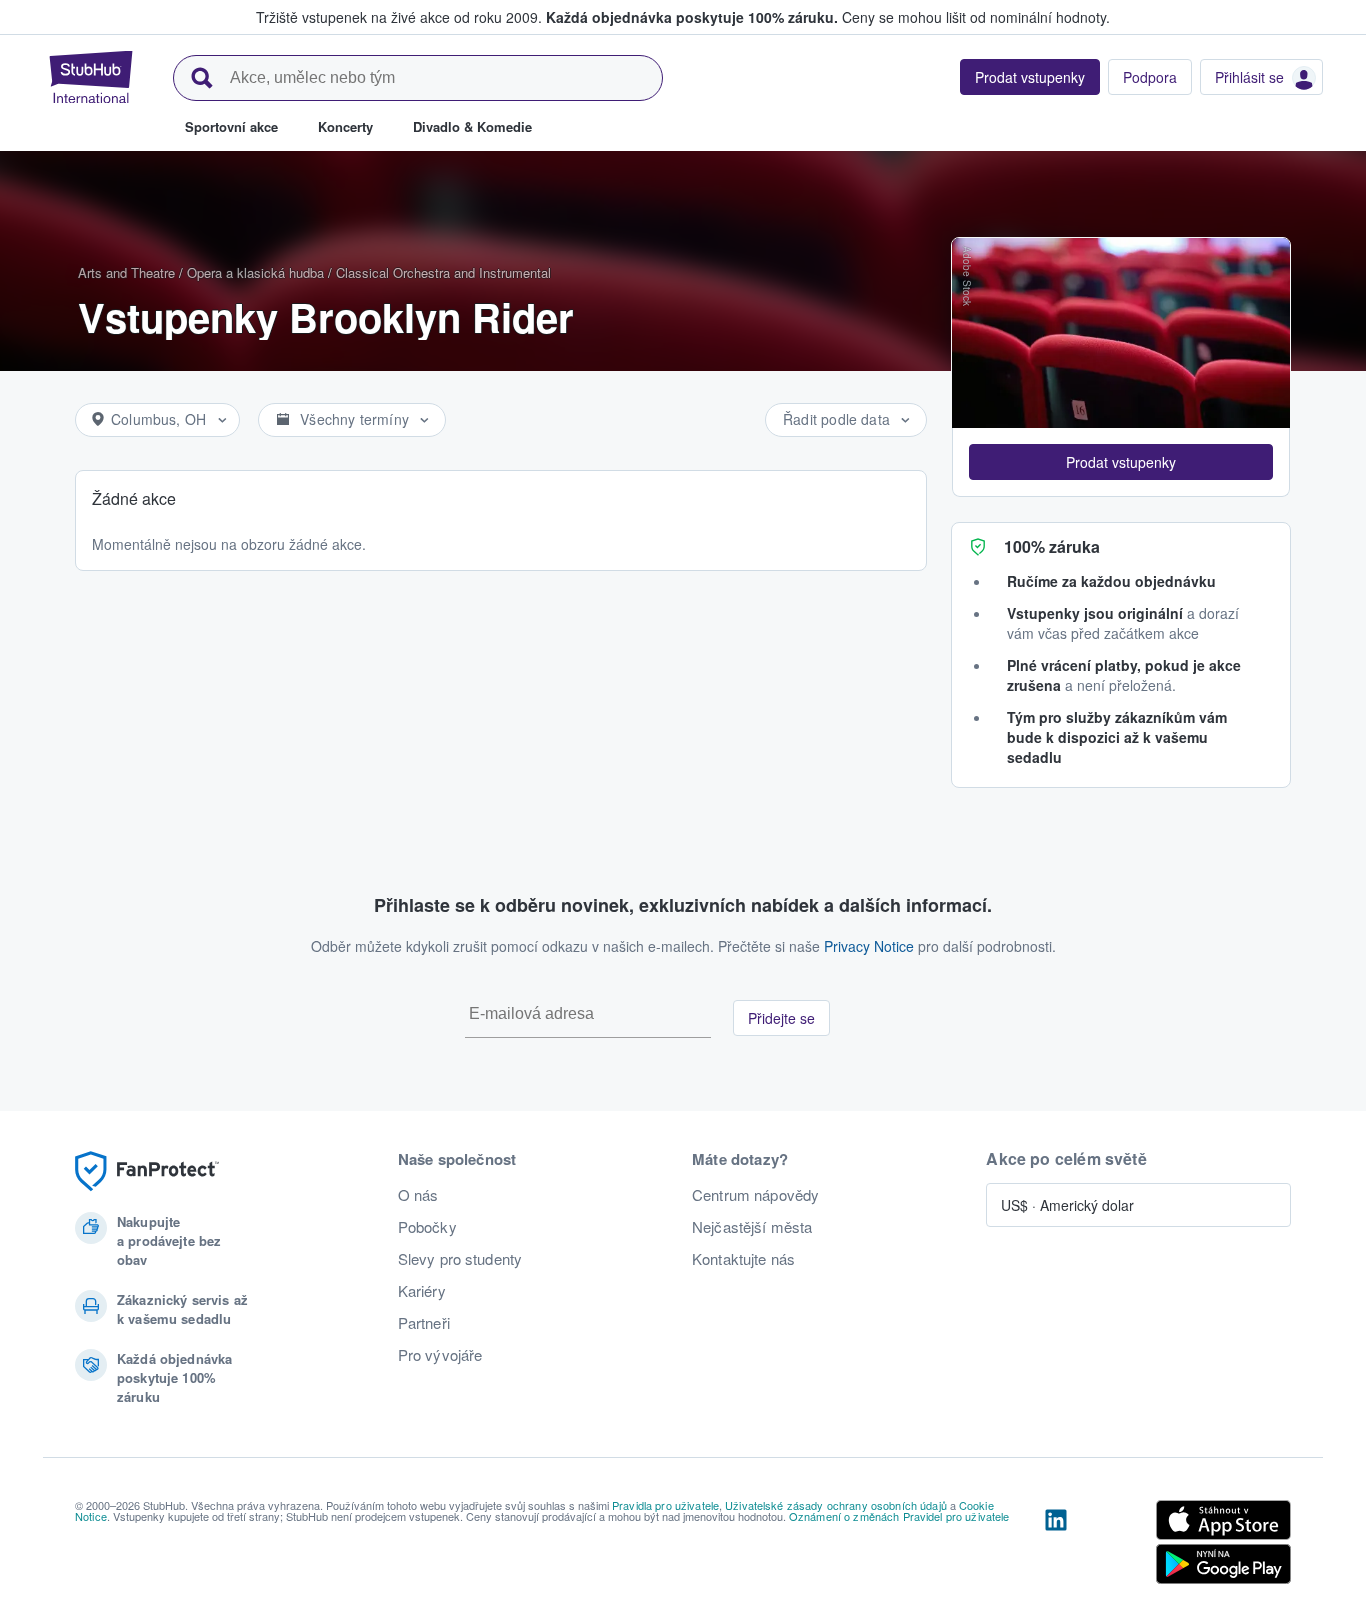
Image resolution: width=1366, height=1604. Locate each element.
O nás (418, 1195)
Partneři (424, 1323)
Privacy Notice (869, 946)
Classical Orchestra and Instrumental (443, 272)
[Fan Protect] (147, 1171)
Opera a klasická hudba (255, 272)
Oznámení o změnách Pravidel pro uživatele (899, 1516)
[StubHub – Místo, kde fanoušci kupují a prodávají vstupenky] (91, 77)
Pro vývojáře (440, 1355)
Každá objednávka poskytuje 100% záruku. (692, 17)
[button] (1121, 462)
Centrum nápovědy (755, 1195)
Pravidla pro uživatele (665, 1505)
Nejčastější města (752, 1227)
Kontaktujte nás (743, 1259)
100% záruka (1052, 546)
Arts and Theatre (126, 272)
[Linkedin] (1056, 1546)
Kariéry (422, 1291)
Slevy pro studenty (460, 1259)
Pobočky (427, 1227)
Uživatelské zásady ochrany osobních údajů (836, 1505)
